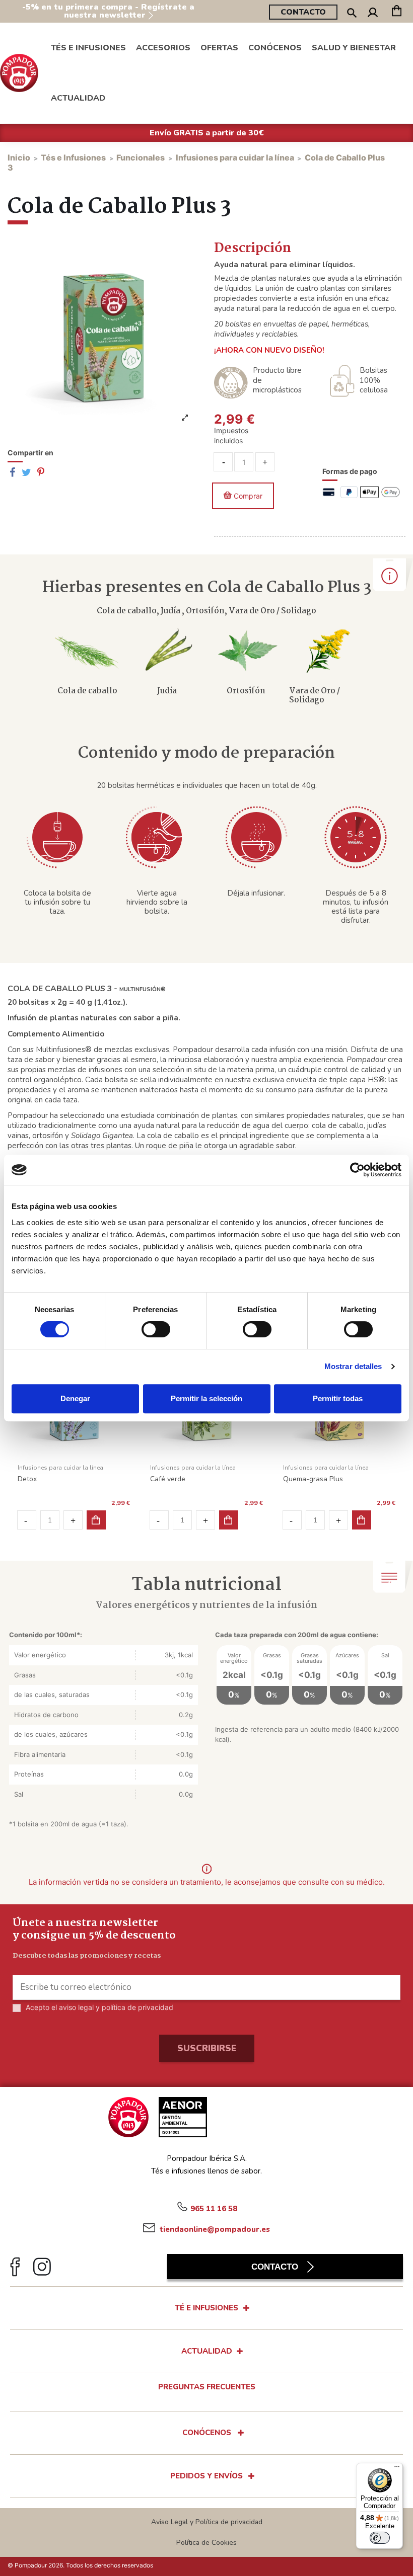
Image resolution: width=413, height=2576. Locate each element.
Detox (27, 1479)
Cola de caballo (87, 691)
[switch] (156, 1329)
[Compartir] (12, 473)
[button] (275, 48)
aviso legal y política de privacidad (116, 2007)
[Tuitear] (26, 473)
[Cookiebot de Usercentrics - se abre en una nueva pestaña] (357, 1170)
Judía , (173, 611)
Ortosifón (246, 691)
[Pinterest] (41, 473)
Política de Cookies (206, 2543)
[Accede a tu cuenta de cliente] (373, 14)
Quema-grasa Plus (313, 1479)
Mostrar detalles (353, 1366)
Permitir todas (338, 1398)
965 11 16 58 (214, 2208)
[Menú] (397, 2469)
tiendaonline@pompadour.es (214, 2229)
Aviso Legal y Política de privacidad (207, 2522)
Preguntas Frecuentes (207, 2387)
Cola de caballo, (129, 611)
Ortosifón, (207, 611)
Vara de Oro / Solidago (272, 611)
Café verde (168, 1479)
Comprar (248, 496)
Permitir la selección (206, 1398)
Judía (167, 691)
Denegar (75, 1398)
